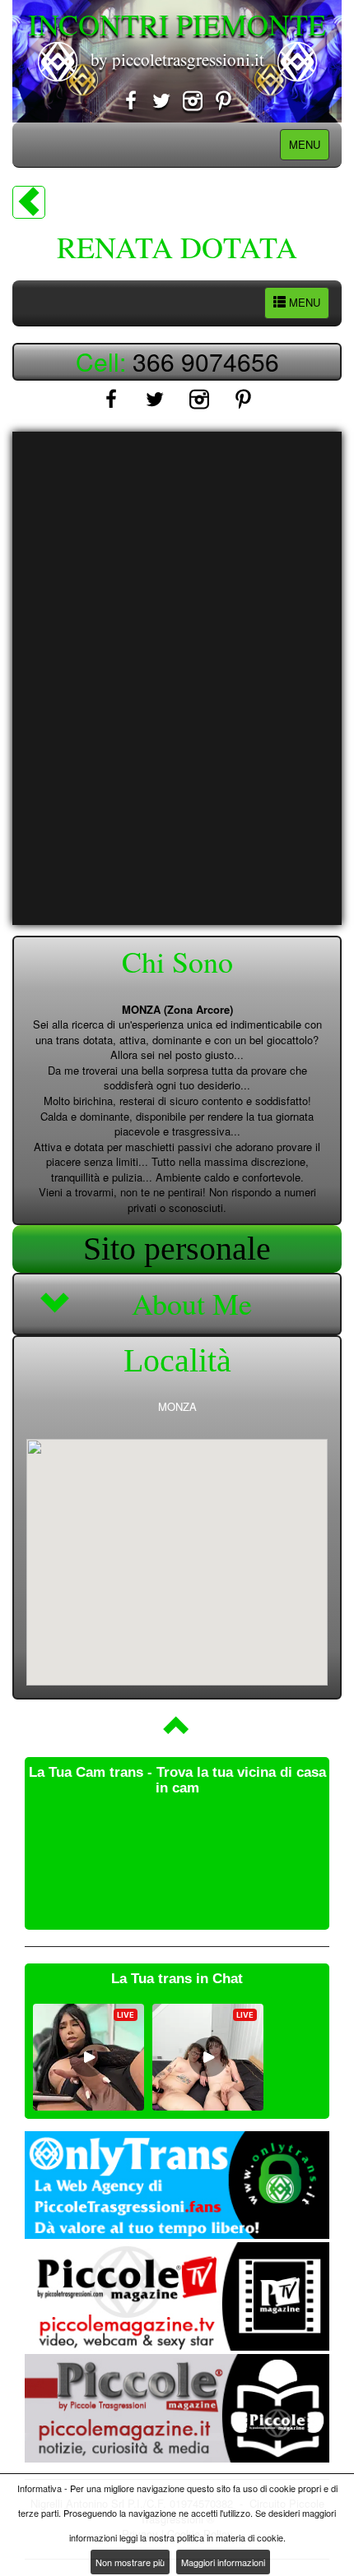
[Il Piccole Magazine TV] (177, 2296)
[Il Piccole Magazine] (177, 2408)
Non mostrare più (130, 2562)
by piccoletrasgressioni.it (177, 59)
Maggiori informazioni (223, 2562)
